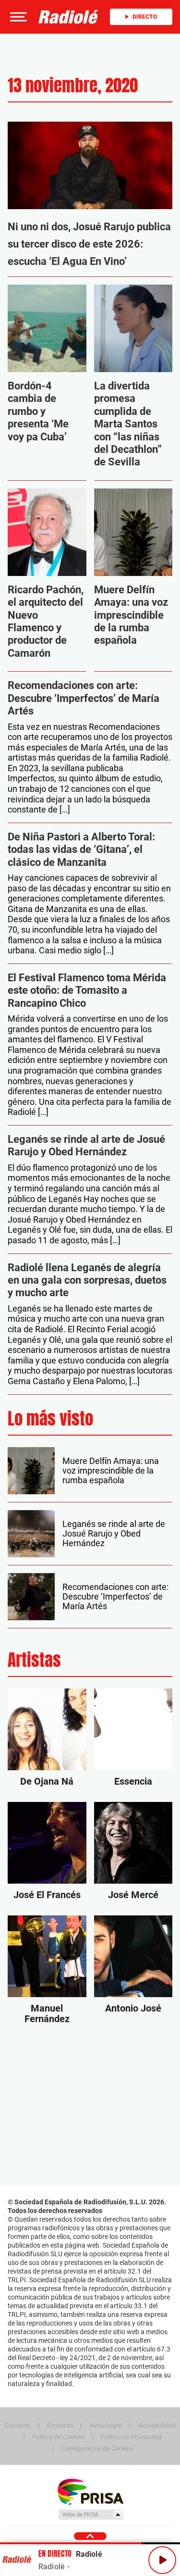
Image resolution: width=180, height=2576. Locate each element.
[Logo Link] (68, 17)
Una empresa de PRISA (90, 2491)
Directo (145, 17)
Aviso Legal (106, 2425)
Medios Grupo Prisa (90, 2514)
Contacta (18, 2425)
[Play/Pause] (162, 2560)
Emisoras (60, 2425)
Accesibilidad (157, 2425)
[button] (17, 17)
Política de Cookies (59, 2437)
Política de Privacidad (131, 2437)
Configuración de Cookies (97, 2448)
